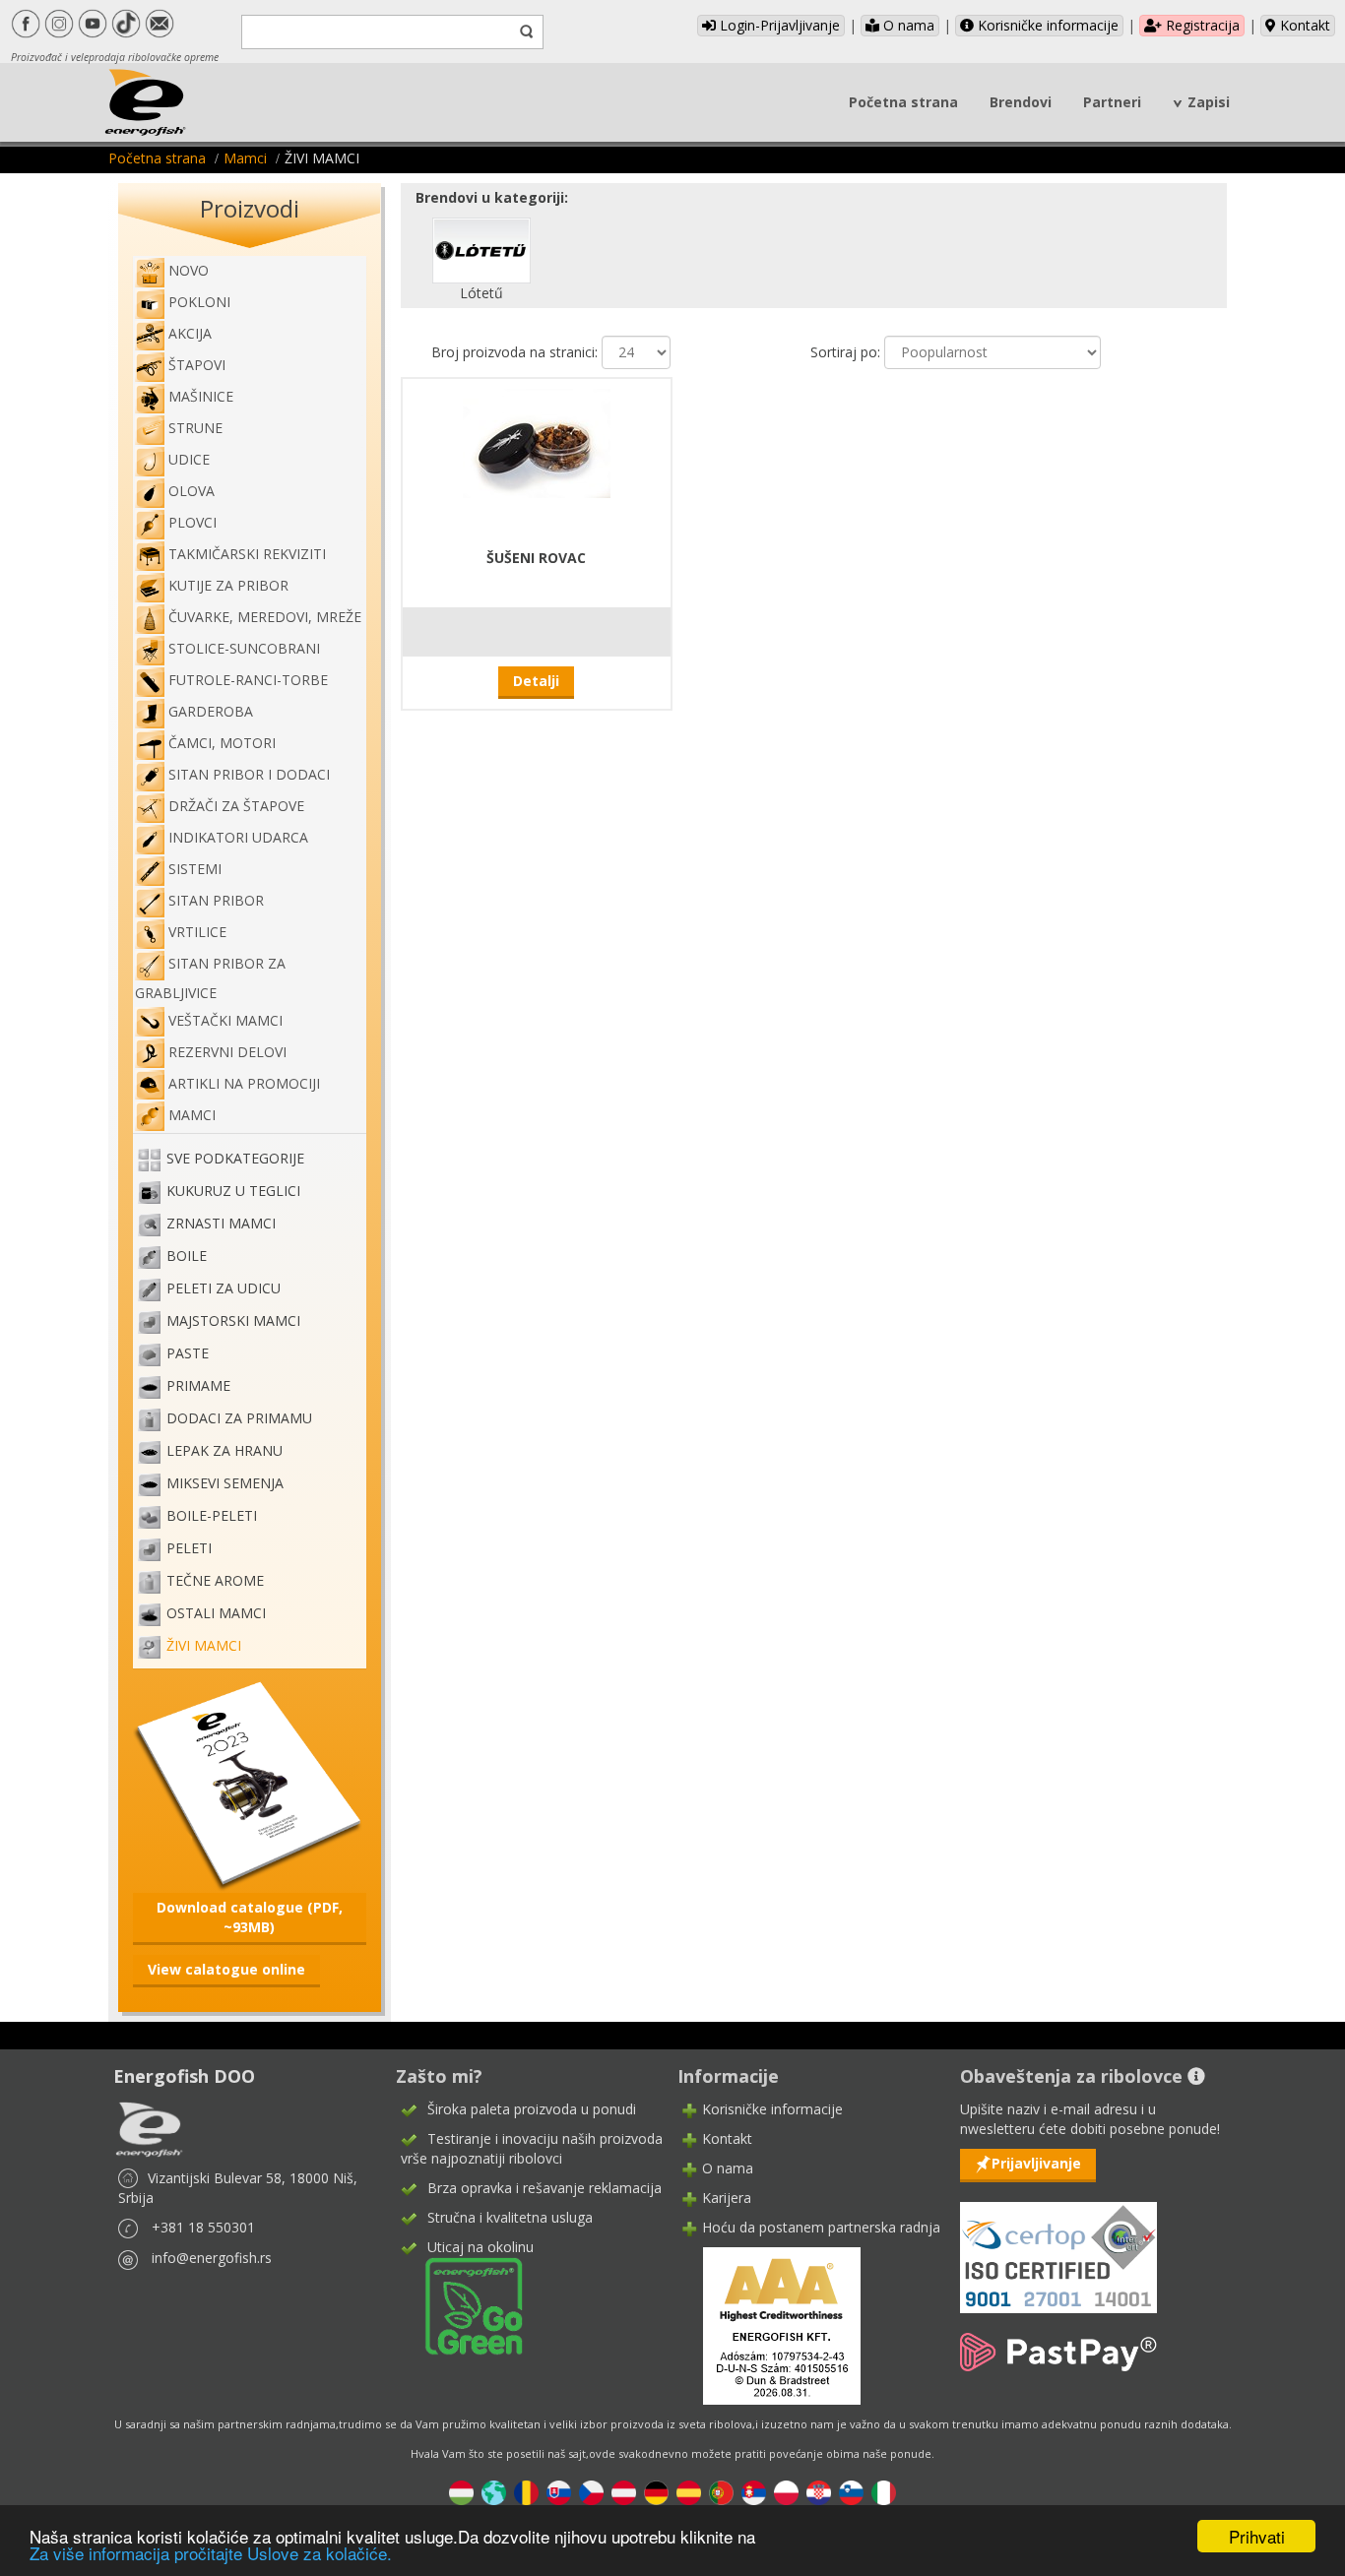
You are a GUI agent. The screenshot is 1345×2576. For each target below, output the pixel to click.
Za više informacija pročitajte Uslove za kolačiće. (211, 2553)
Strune (195, 428)
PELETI (189, 1549)
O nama (907, 25)
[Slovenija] (851, 2491)
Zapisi (1209, 102)
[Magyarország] (461, 2491)
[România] (526, 2491)
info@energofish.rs (212, 2258)
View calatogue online (226, 1969)
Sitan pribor (216, 900)
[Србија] (754, 2491)
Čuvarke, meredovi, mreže (265, 617)
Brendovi (1021, 102)
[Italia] (884, 2491)
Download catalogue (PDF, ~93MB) (250, 1917)
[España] (689, 2491)
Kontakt (1303, 25)
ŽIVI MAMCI (204, 1646)
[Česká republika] (591, 2491)
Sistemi (195, 869)
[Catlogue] (250, 1784)
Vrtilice (197, 932)
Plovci (192, 522)
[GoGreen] (462, 2305)
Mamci (245, 158)
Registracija (1201, 25)
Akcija (190, 333)
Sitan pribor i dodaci (249, 774)
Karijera (727, 2198)
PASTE (188, 1354)
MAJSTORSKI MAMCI (233, 1321)
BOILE (187, 1257)
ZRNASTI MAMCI (221, 1224)
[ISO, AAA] (1058, 2246)
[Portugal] (721, 2491)
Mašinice (201, 396)
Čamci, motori (222, 743)
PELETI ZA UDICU (224, 1289)
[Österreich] (624, 2491)
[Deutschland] (656, 2491)
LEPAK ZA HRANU (224, 1451)
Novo (189, 270)
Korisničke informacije (1046, 25)
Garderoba (211, 711)
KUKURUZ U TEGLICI (233, 1192)
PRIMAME (198, 1386)
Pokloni (199, 302)
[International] (494, 2491)
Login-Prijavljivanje (778, 25)
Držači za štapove (236, 806)
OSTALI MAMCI (216, 1614)
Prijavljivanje (1036, 2163)
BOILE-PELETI (212, 1516)
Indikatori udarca (238, 837)
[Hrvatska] (819, 2491)
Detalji (536, 681)
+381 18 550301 (203, 2227)
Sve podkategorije (235, 1159)
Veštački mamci (225, 1020)
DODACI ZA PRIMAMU (239, 1419)
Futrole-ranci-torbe (248, 680)
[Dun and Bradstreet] (769, 2325)
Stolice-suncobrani (244, 648)
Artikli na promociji (244, 1083)
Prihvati (1257, 2536)
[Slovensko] (559, 2491)
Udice (189, 459)
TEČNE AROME (215, 1581)
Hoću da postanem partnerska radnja (821, 2227)
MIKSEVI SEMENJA (225, 1484)
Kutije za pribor (228, 585)
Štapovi (197, 365)
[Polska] (786, 2491)
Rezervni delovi (227, 1052)
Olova (192, 491)
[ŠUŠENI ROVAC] (537, 441)
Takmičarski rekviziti (247, 554)
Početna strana (903, 102)
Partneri (1112, 102)
